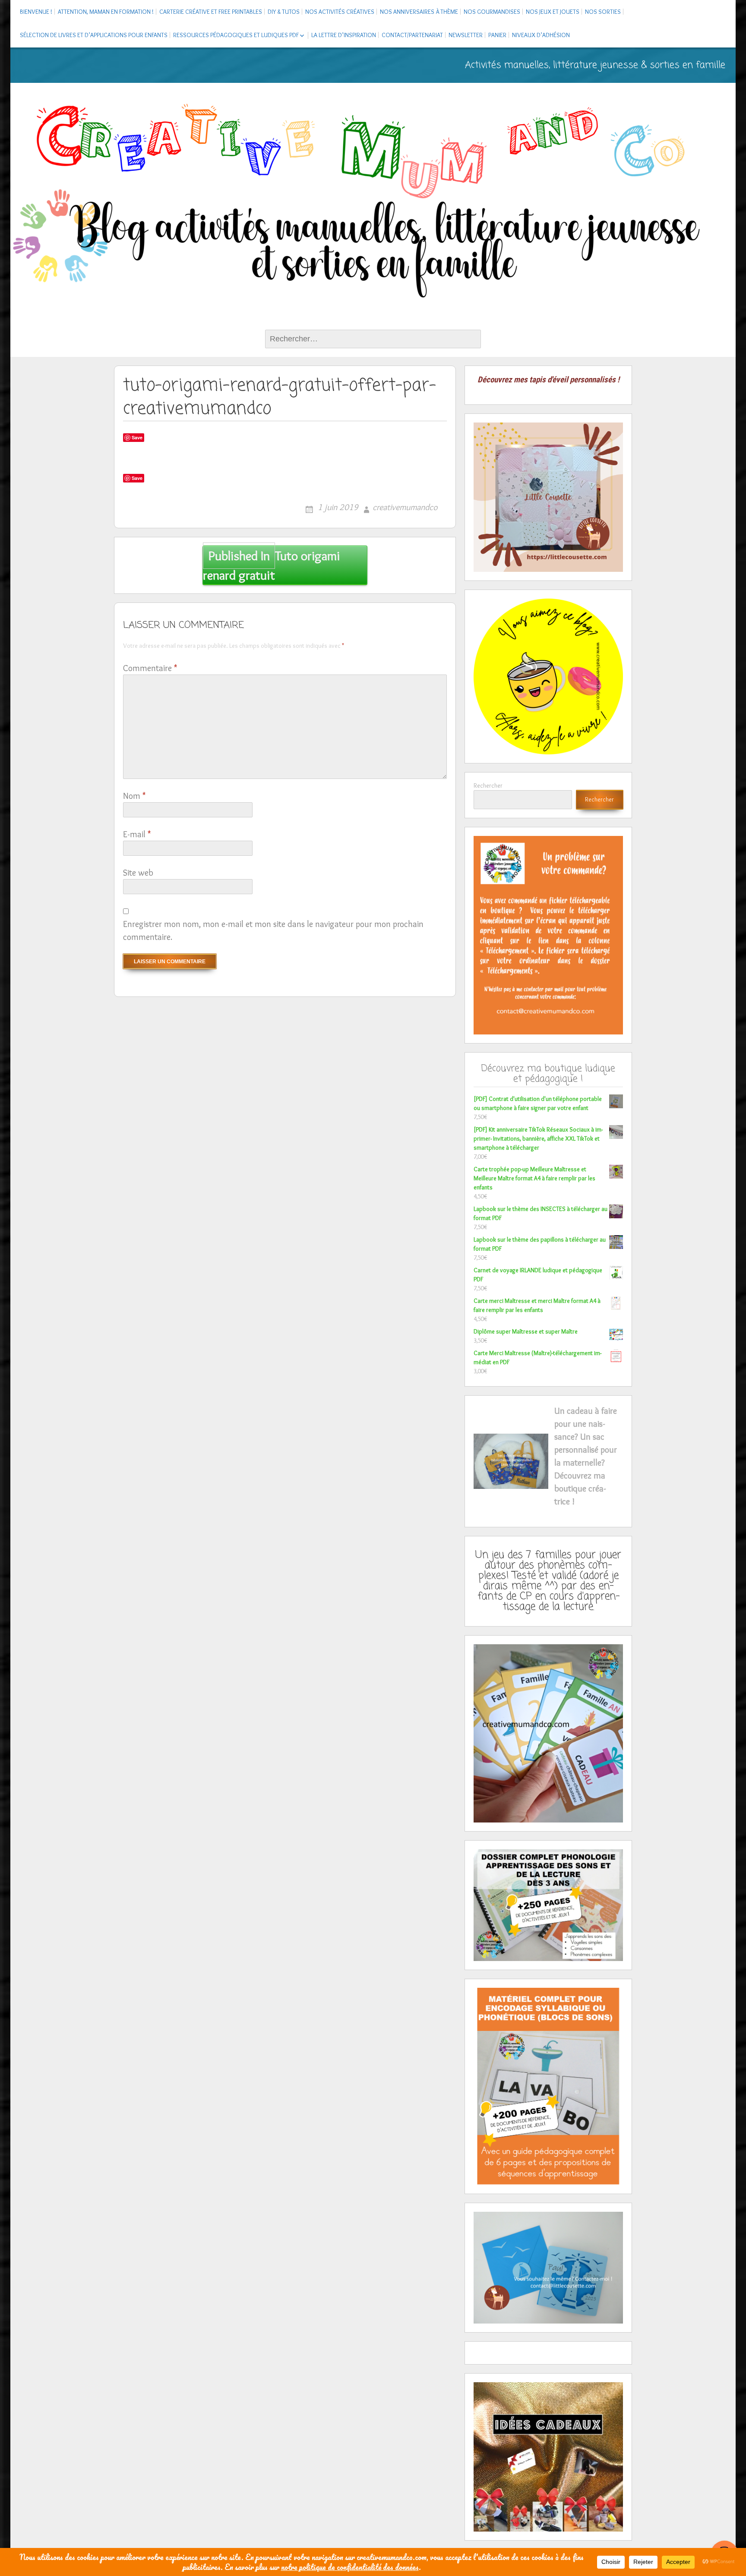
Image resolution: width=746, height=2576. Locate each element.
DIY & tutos (284, 12)
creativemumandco (405, 507)
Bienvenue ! (36, 12)
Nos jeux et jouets (553, 12)
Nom (134, 796)
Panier (497, 35)
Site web (138, 873)
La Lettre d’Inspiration (344, 35)
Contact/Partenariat (412, 35)
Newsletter (466, 35)
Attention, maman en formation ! (106, 12)
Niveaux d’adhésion (541, 35)
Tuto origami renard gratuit (271, 565)
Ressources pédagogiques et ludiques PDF (236, 35)
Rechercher (488, 785)
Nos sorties (603, 12)
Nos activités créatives (340, 12)
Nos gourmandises (492, 12)
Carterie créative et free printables (211, 12)
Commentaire (150, 668)
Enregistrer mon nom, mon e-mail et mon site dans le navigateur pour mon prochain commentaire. (273, 930)
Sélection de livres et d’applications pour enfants (94, 35)
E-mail (137, 834)
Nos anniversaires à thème (419, 12)
